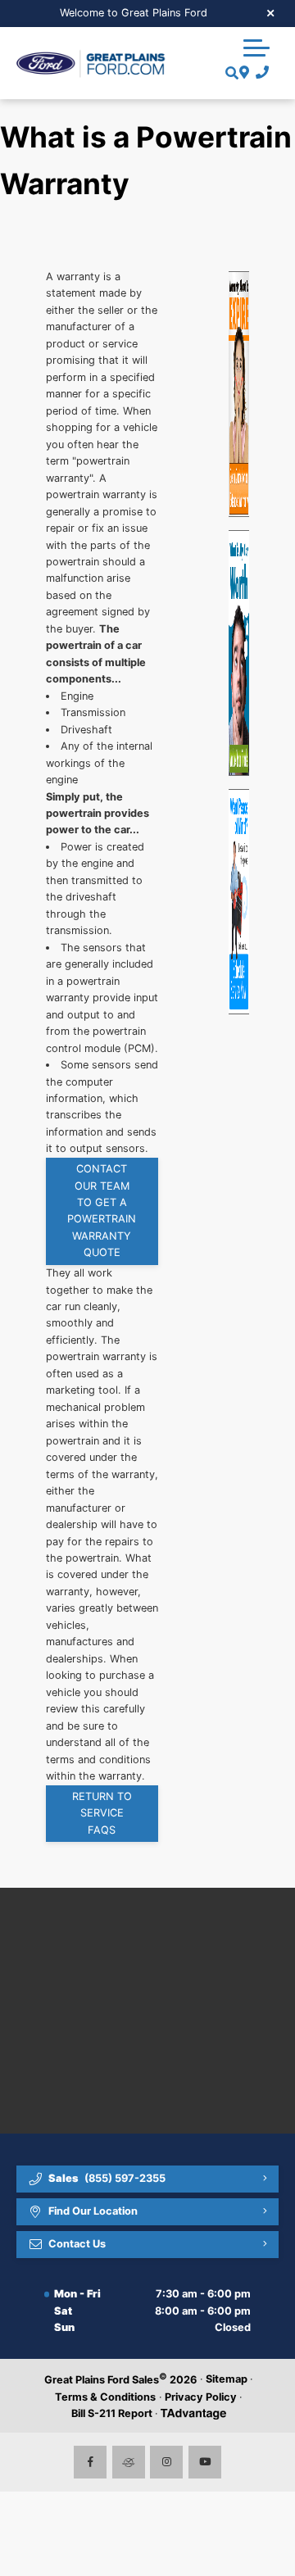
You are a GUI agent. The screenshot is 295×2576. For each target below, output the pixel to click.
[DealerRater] (129, 2462)
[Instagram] (166, 2462)
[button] (256, 48)
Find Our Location (93, 2211)
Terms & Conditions (105, 2397)
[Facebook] (90, 2462)
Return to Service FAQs (102, 1813)
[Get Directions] (242, 73)
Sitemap (227, 2379)
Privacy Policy (201, 2397)
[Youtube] (205, 2462)
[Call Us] (259, 73)
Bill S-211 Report (112, 2413)
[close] (271, 12)
